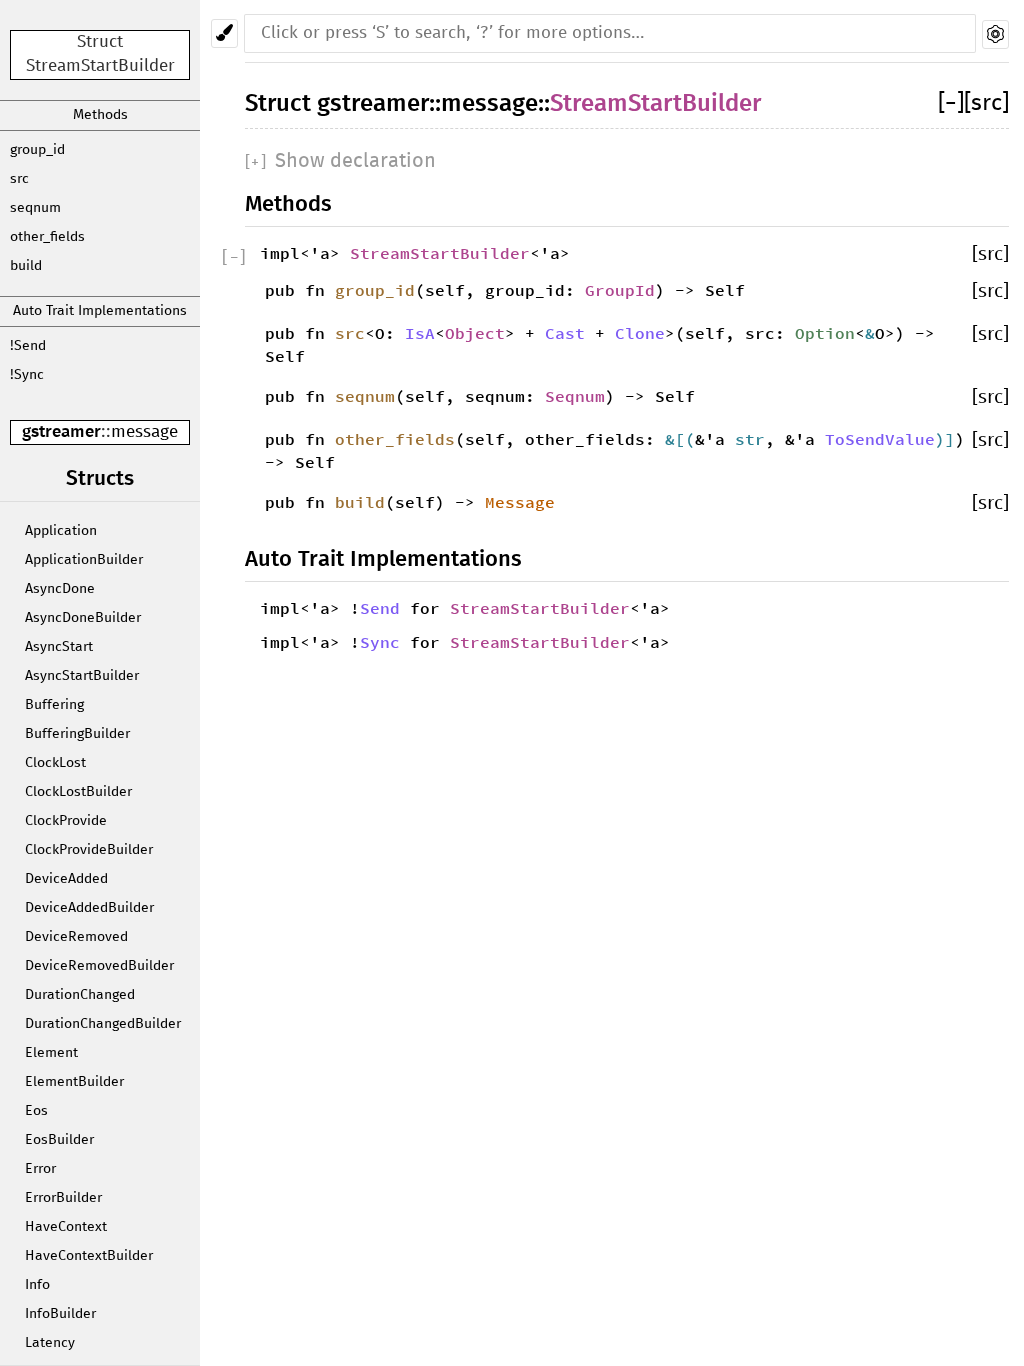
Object (475, 333)
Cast (565, 333)
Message (520, 502)
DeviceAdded (66, 879)
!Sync (27, 375)
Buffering (54, 705)
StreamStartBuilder (655, 104)
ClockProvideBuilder (89, 850)
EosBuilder (59, 1140)
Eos (36, 1111)
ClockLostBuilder (78, 792)
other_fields (47, 237)
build (26, 266)
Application (61, 531)
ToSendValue (880, 439)
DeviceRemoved (76, 937)
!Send (28, 346)
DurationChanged (80, 995)
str (750, 439)
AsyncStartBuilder (82, 676)
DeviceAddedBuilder (89, 908)
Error (40, 1169)
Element (51, 1053)
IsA (420, 333)
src (19, 179)
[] (951, 103)
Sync (380, 642)
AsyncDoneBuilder (83, 618)
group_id (37, 150)
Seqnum (575, 396)
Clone (640, 333)
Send (380, 608)
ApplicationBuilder (84, 560)
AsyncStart (59, 647)
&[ (675, 439)
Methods (100, 115)
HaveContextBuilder (89, 1256)
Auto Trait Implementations (100, 311)
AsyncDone (60, 589)
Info (37, 1285)
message (144, 432)
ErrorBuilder (63, 1198)
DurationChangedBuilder (103, 1024)
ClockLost (55, 763)
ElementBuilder (74, 1082)
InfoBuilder (60, 1314)
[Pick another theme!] (224, 33)
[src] (986, 103)
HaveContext (66, 1227)
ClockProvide (66, 821)
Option (825, 333)
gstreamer (61, 432)
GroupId (620, 290)
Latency (50, 1343)
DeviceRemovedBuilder (99, 966)
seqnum (35, 208)
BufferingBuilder (77, 734)
